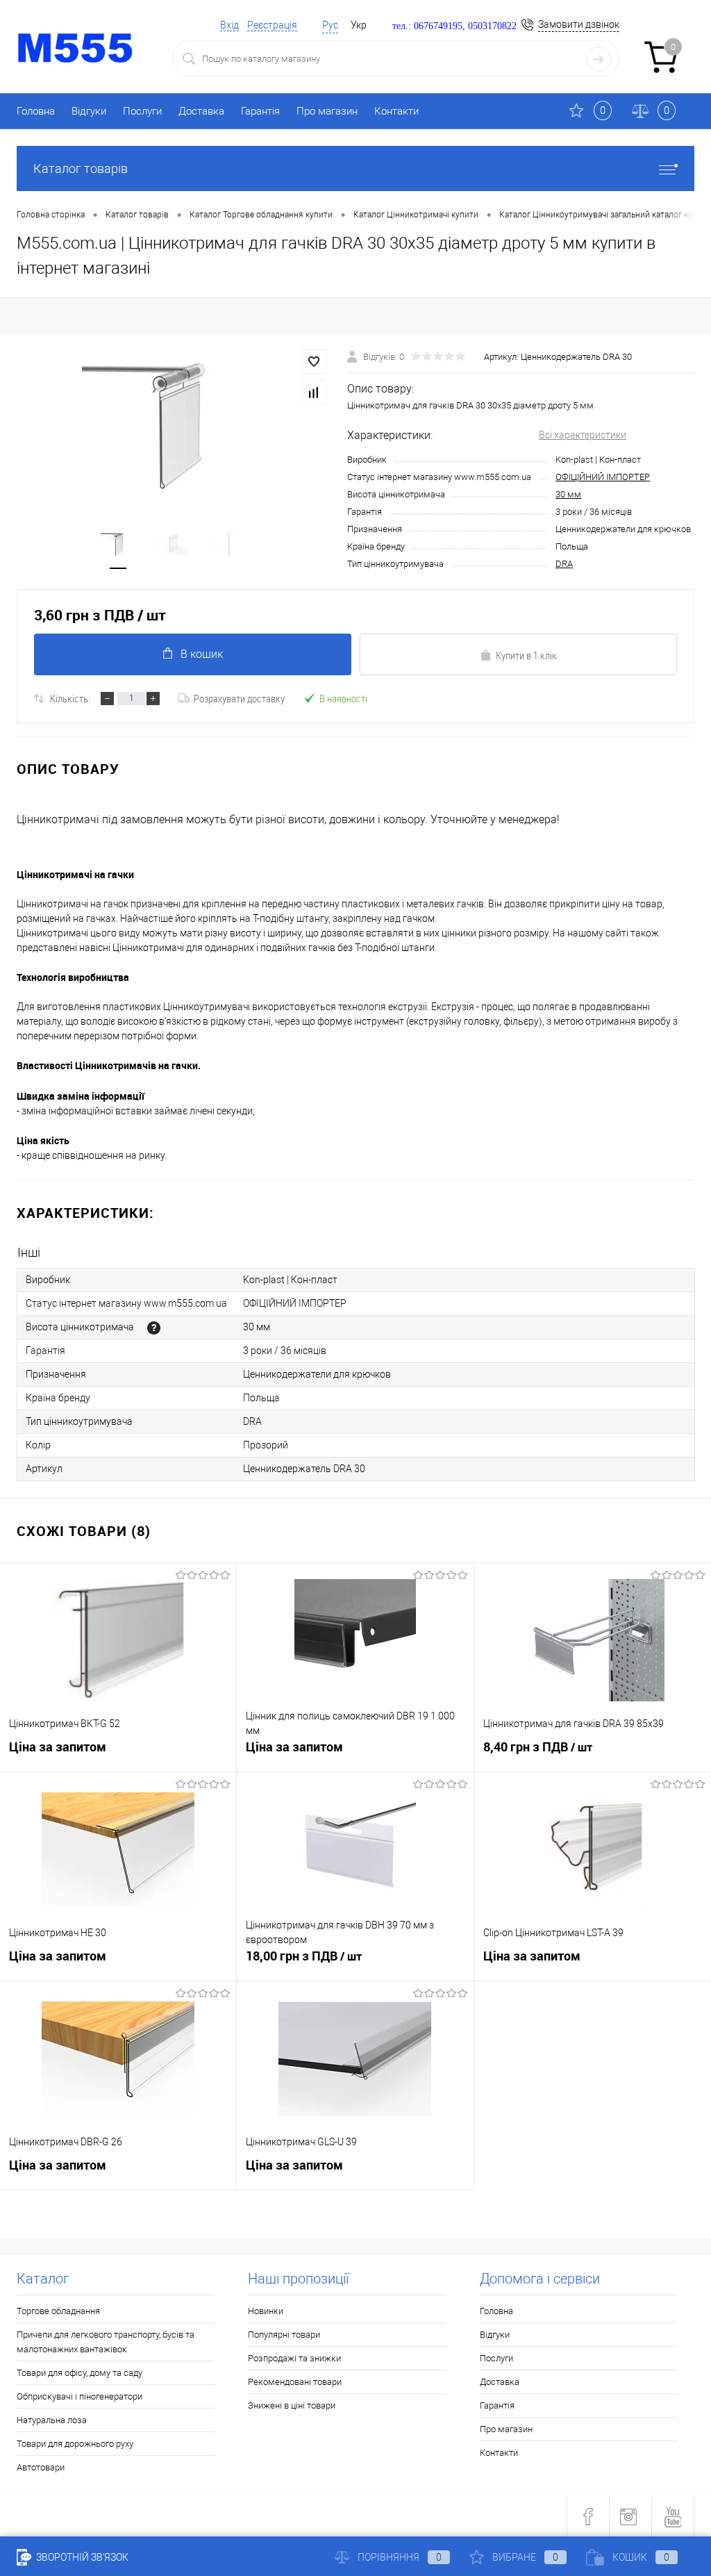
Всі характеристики (583, 435)
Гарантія (260, 111)
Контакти (396, 111)
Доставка (201, 111)
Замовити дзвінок (579, 24)
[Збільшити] (174, 423)
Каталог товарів (81, 168)
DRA (564, 564)
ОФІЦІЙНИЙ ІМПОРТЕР (603, 477)
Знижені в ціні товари (292, 2405)
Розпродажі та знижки (294, 2358)
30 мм (568, 494)
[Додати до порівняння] (314, 393)
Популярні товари (284, 2335)
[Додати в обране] (314, 362)
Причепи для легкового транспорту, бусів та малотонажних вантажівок (106, 2342)
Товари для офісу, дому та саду (80, 2373)
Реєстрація (272, 25)
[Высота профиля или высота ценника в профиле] (154, 1328)
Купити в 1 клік (526, 655)
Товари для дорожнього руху (75, 2444)
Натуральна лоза (52, 2420)
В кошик (202, 654)
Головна (36, 111)
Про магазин (327, 111)
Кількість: (70, 698)
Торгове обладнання (58, 2311)
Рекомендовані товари (295, 2382)
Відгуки (89, 111)
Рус (330, 25)
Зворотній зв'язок (81, 2557)
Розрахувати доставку (239, 698)
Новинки (266, 2311)
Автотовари (41, 2467)
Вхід (229, 25)
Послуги (142, 111)
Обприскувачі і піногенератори (80, 2396)
